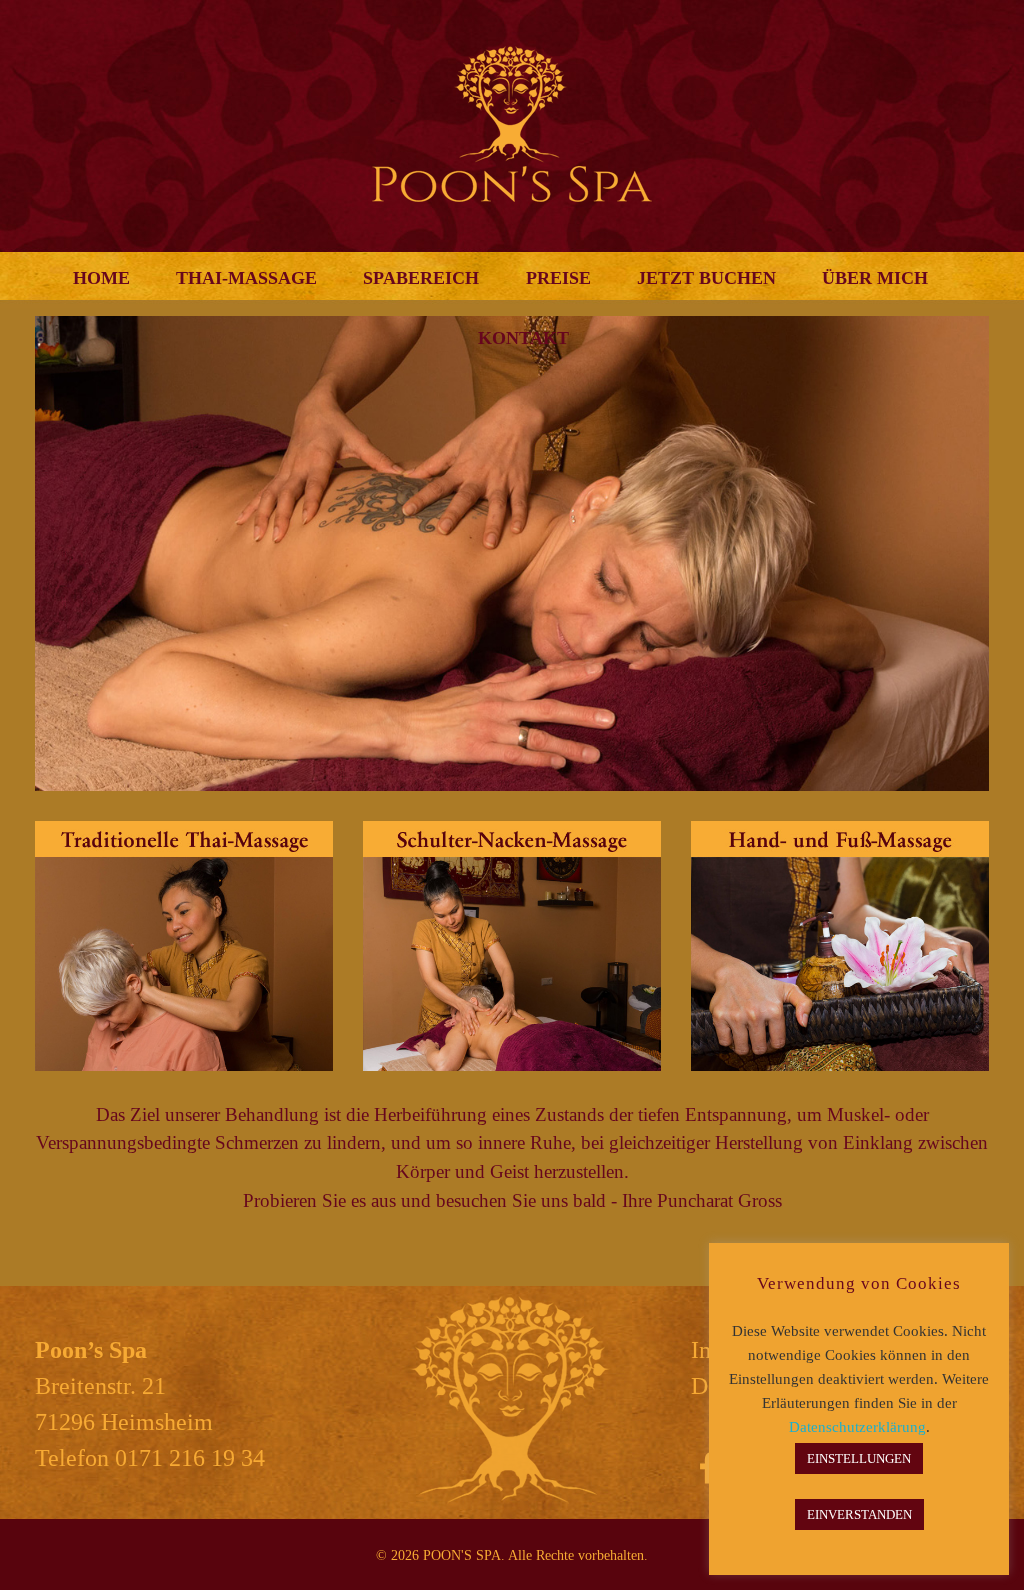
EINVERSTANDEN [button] (859, 1514)
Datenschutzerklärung (857, 1427)
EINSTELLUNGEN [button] (859, 1458)
